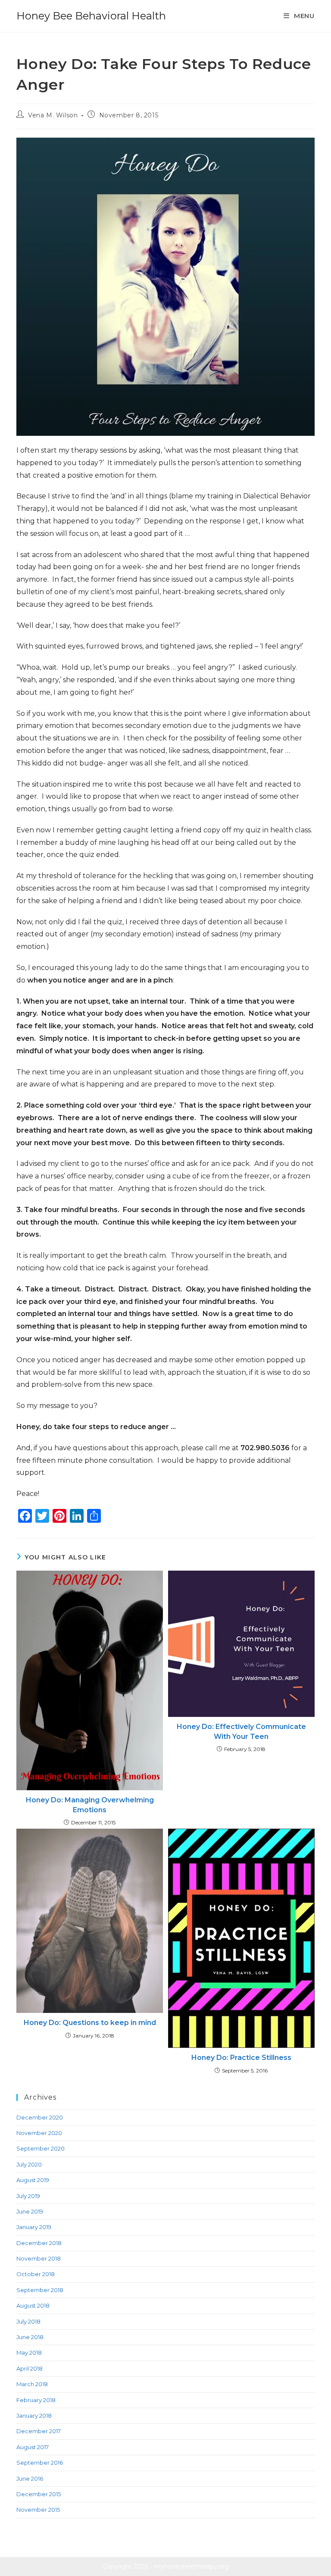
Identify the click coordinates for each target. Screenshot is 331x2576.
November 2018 (39, 2258)
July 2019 (28, 2196)
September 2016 (40, 2463)
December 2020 (40, 2117)
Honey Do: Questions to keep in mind (90, 2023)
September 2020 (41, 2148)
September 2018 (40, 2290)
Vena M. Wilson (53, 115)
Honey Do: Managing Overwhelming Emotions (90, 1805)
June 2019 (30, 2211)
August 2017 (33, 2447)
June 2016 (30, 2478)
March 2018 (32, 2384)
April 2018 (30, 2368)
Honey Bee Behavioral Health (91, 16)
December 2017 (39, 2431)
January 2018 (34, 2415)
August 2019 (33, 2180)
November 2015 (38, 2510)
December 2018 (39, 2243)
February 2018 (36, 2400)
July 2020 (29, 2164)
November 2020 (39, 2133)
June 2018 (30, 2337)
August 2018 (33, 2305)
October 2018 (36, 2274)
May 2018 (29, 2352)
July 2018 (28, 2321)
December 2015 (39, 2494)
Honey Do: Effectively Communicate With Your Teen (241, 1731)
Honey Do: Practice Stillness (241, 2058)
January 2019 (34, 2227)
